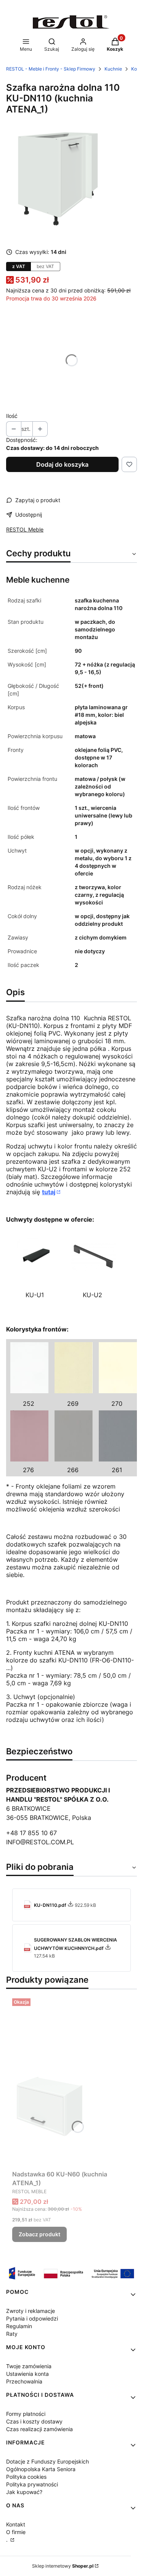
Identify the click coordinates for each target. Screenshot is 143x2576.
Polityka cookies (26, 2477)
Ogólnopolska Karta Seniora (41, 2469)
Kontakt (16, 2524)
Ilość (12, 416)
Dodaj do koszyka (62, 464)
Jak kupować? (24, 2492)
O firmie (16, 2532)
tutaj (49, 1192)
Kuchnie (113, 69)
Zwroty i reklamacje (31, 2311)
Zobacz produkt (39, 2234)
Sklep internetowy (63, 2566)
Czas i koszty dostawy (34, 2421)
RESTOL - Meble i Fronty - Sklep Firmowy (51, 69)
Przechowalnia (24, 2381)
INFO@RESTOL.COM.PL (40, 1842)
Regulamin (19, 2326)
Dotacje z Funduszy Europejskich (47, 2461)
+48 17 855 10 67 (31, 1833)
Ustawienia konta (27, 2374)
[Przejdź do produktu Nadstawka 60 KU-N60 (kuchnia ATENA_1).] (71, 2081)
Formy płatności (26, 2414)
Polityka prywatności (32, 2484)
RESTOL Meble (25, 529)
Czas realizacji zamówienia (39, 2429)
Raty (12, 2334)
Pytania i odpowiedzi (32, 2318)
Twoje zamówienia (29, 2366)
